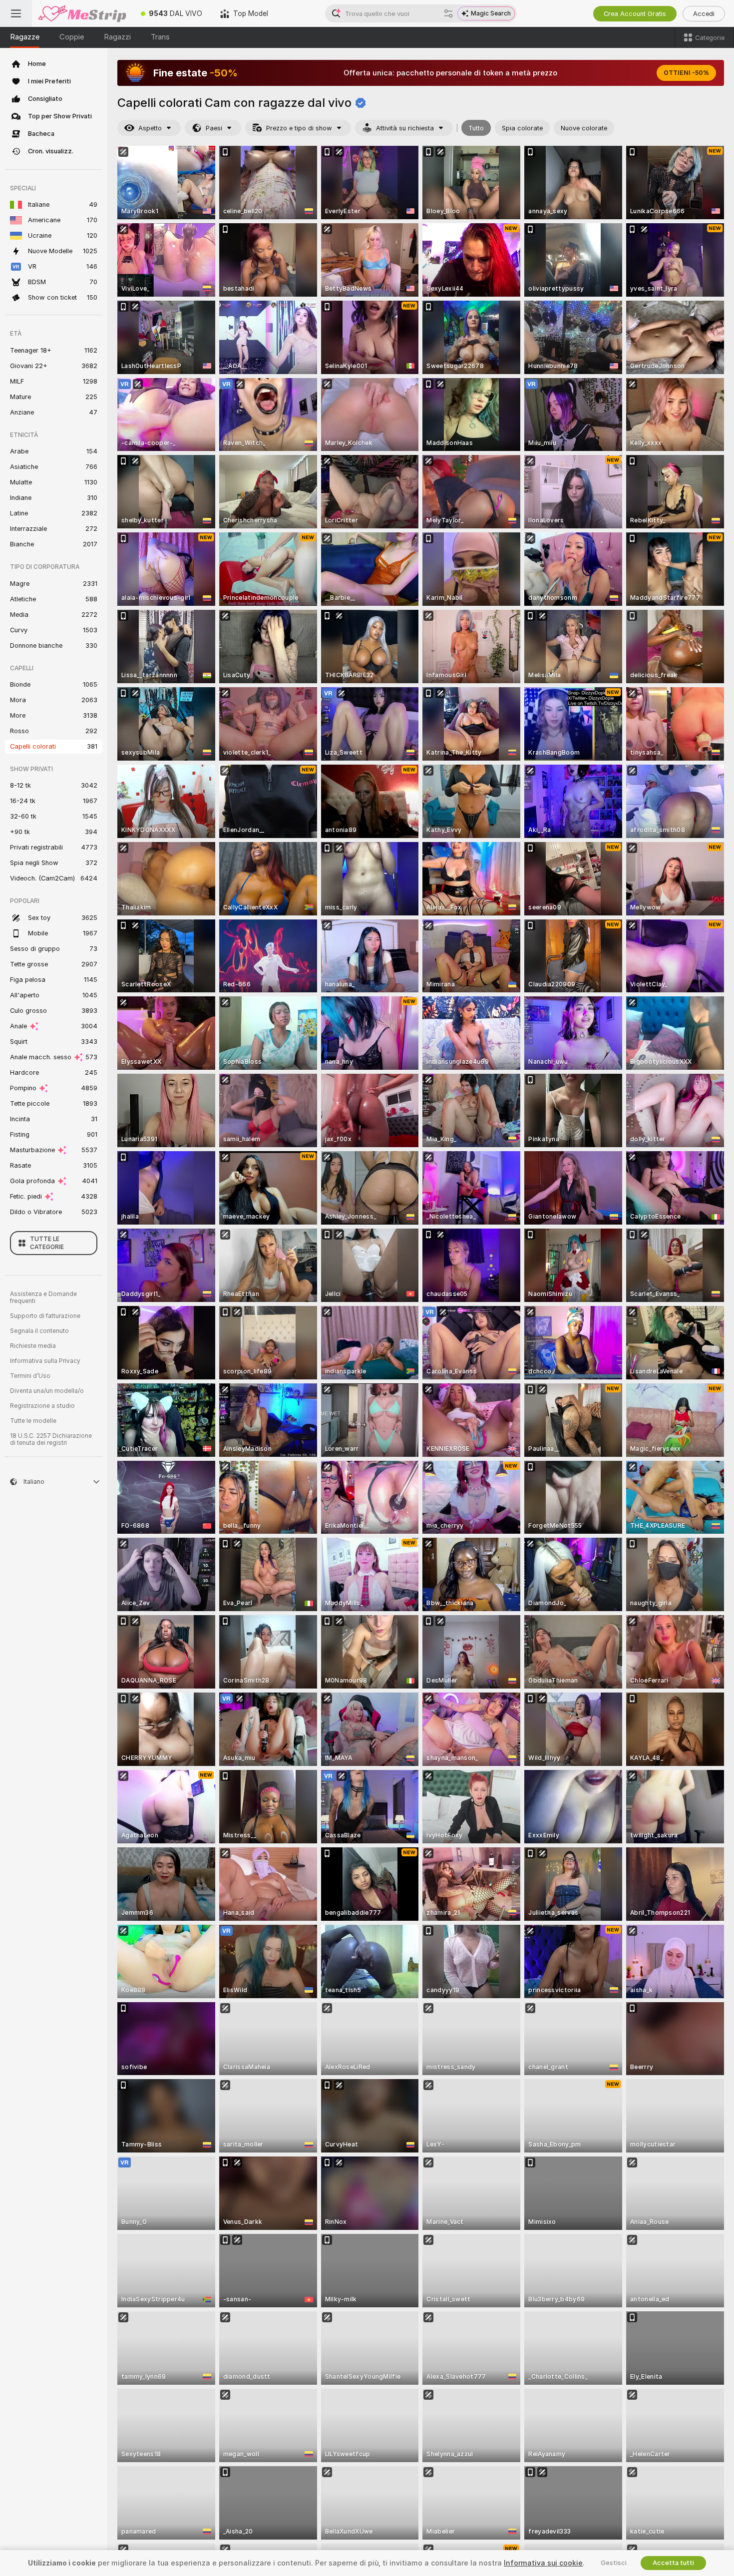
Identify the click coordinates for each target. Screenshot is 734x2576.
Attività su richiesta (405, 128)
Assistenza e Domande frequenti (43, 1297)
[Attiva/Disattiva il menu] (16, 13)
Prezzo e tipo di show (299, 128)
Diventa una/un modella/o (47, 1391)
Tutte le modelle (33, 1421)
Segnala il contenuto (39, 1331)
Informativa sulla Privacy (45, 1361)
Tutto (476, 128)
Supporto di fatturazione (45, 1316)
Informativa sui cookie (543, 2563)
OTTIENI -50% (686, 73)
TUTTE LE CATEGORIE (47, 1243)
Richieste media (33, 1346)
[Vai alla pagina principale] (82, 13)
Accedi (704, 14)
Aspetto (150, 128)
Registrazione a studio (42, 1406)
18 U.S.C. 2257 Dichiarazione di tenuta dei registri (51, 1439)
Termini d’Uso (30, 1376)
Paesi (214, 128)
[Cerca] (448, 13)
